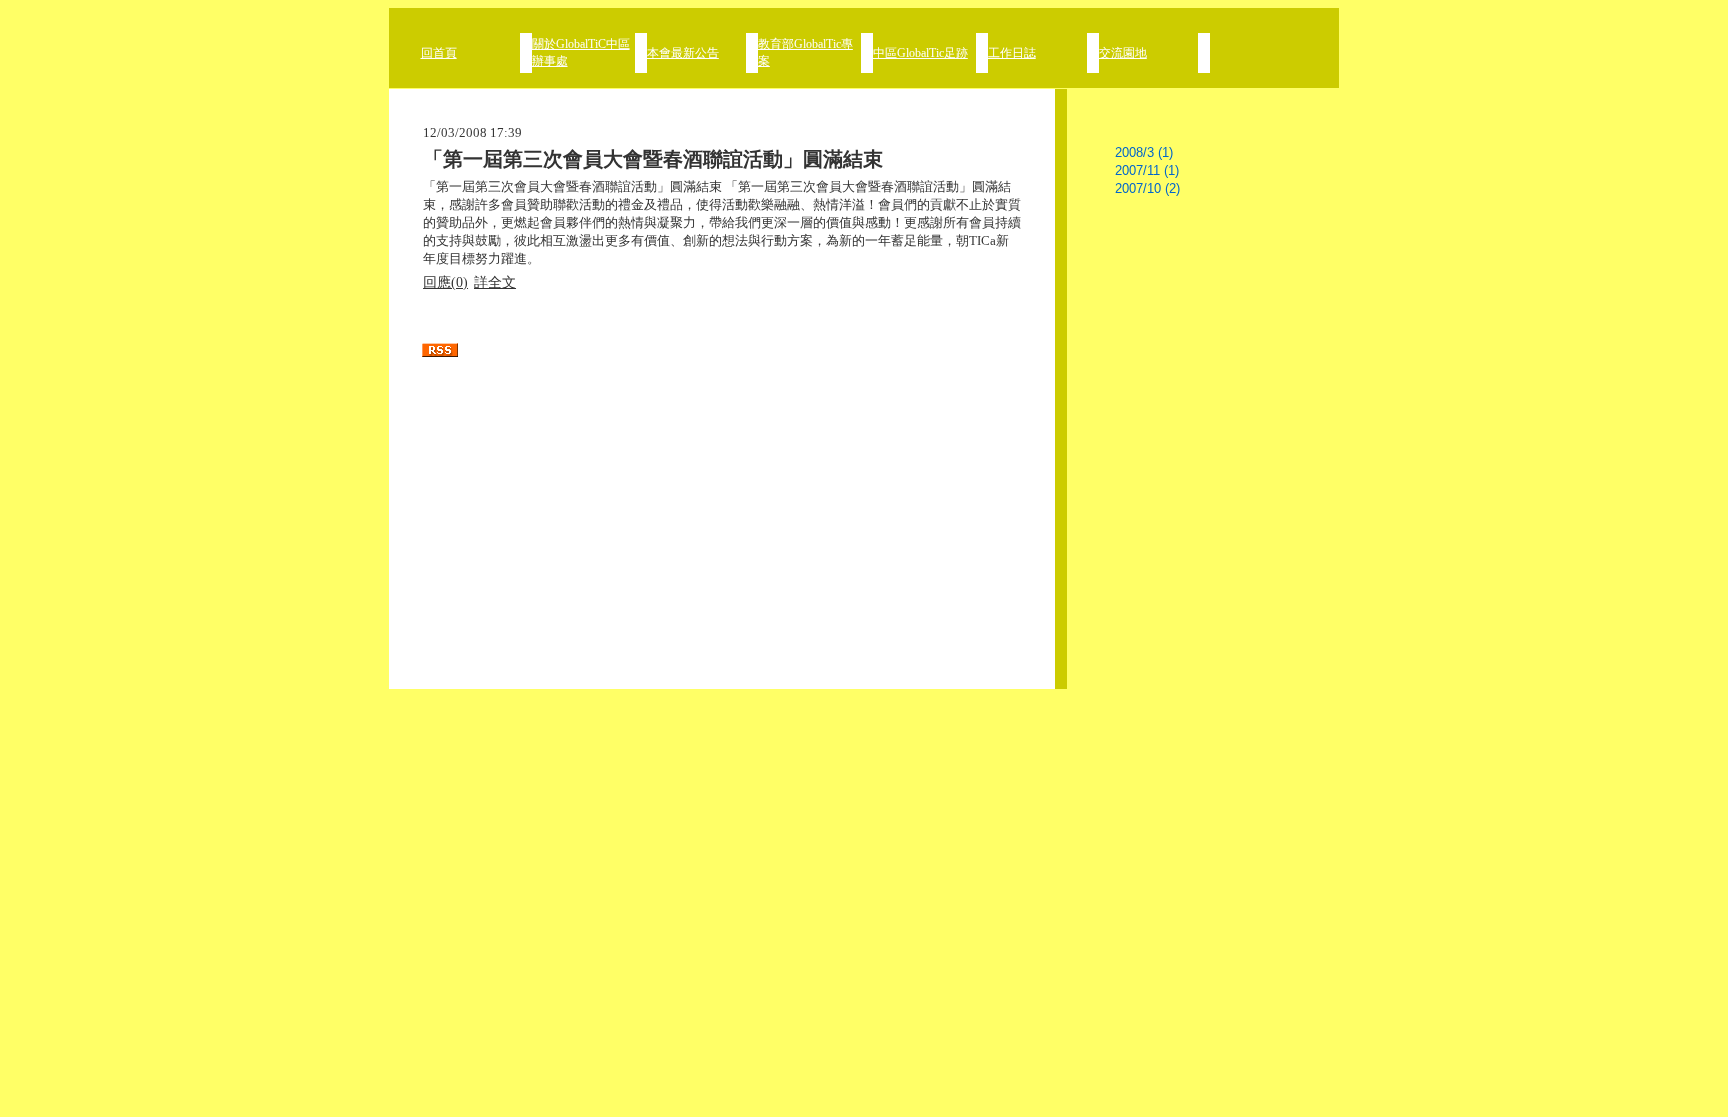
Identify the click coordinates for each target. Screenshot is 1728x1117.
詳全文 (495, 282)
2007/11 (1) (1147, 170)
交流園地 (1123, 53)
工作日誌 (1012, 53)
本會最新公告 (683, 53)
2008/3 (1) (1144, 152)
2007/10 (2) (1147, 188)
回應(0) (445, 282)
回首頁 (439, 53)
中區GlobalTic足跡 (920, 53)
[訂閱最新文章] (722, 350)
